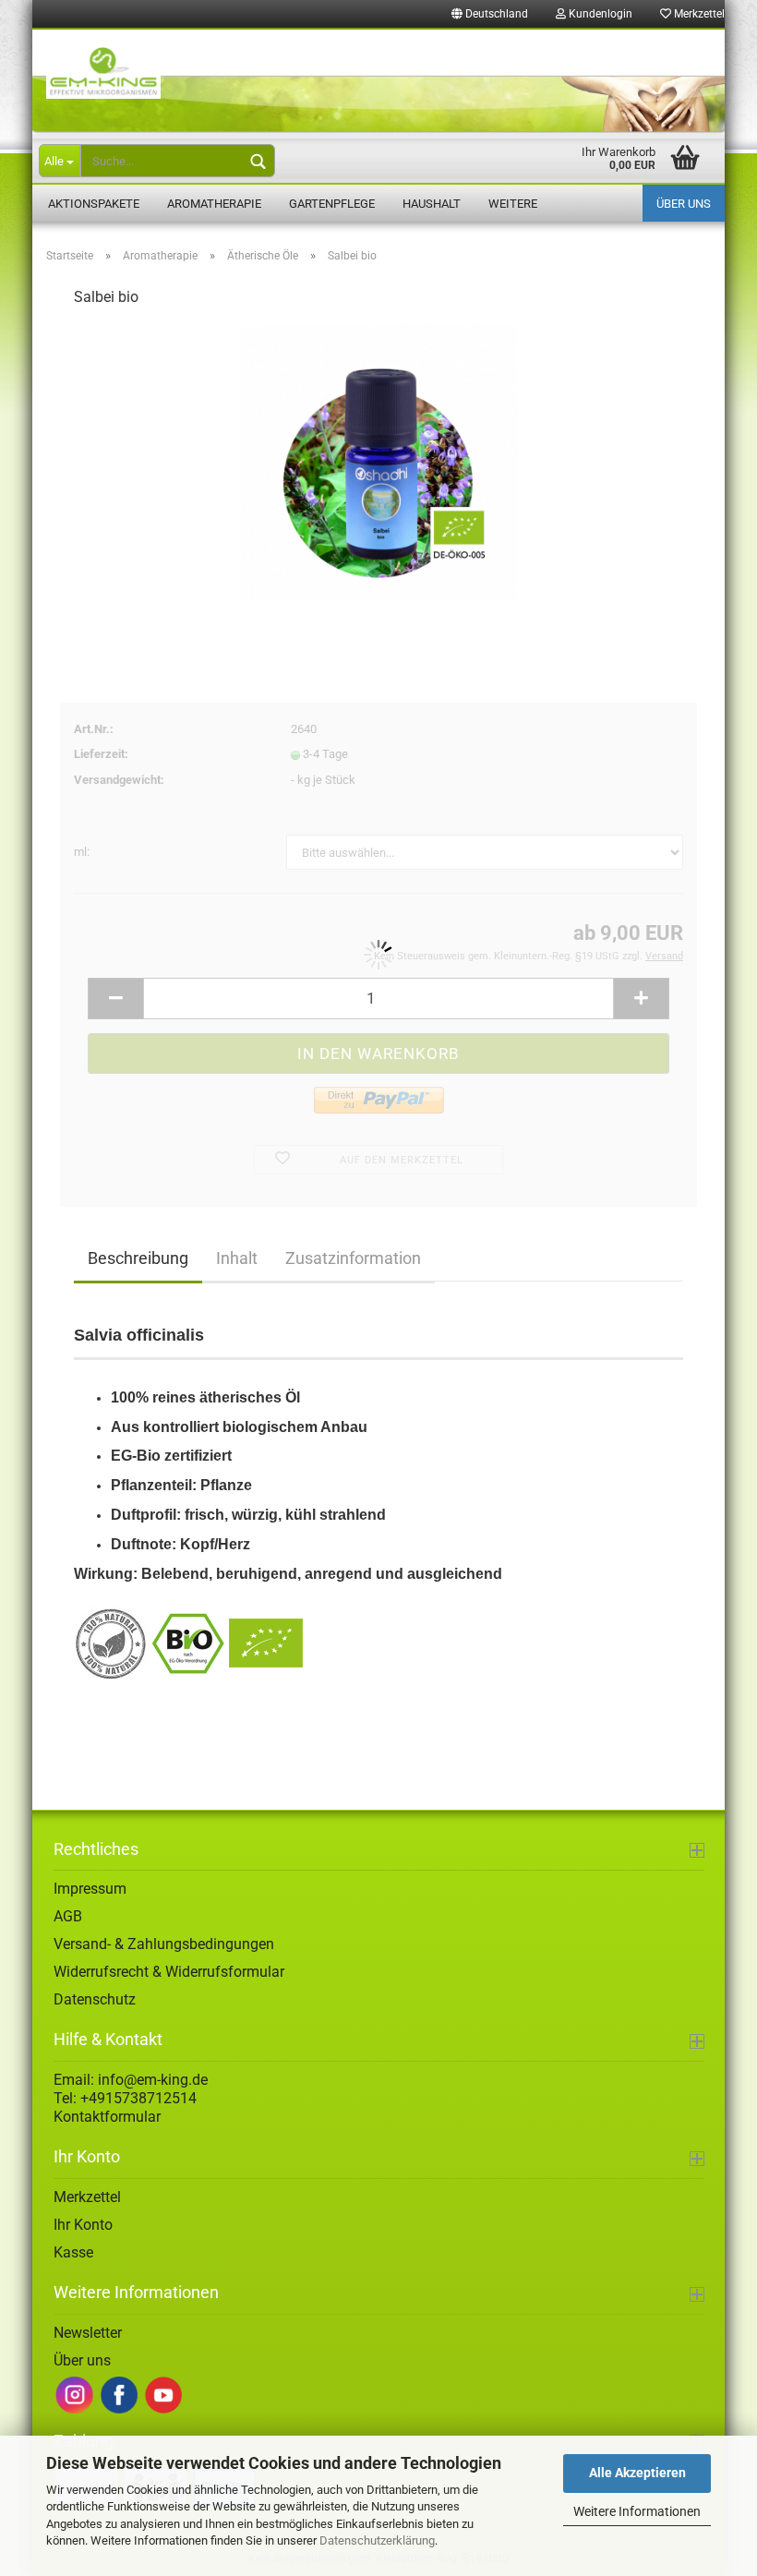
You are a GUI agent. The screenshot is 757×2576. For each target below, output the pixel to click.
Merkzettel (698, 14)
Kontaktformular (107, 2117)
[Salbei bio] (378, 462)
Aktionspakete (94, 204)
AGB (68, 1916)
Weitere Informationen (637, 2511)
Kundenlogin (599, 14)
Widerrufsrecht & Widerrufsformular (169, 1972)
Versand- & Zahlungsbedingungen (164, 1944)
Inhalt (237, 1258)
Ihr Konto (83, 2225)
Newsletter (88, 2333)
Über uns (684, 204)
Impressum (90, 1889)
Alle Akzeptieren (637, 2473)
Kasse (73, 2252)
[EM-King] (378, 82)
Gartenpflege (332, 204)
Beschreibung (138, 1258)
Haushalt (432, 204)
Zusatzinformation (353, 1258)
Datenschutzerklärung (377, 2540)
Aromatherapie (214, 204)
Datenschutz (95, 1999)
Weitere (513, 204)
